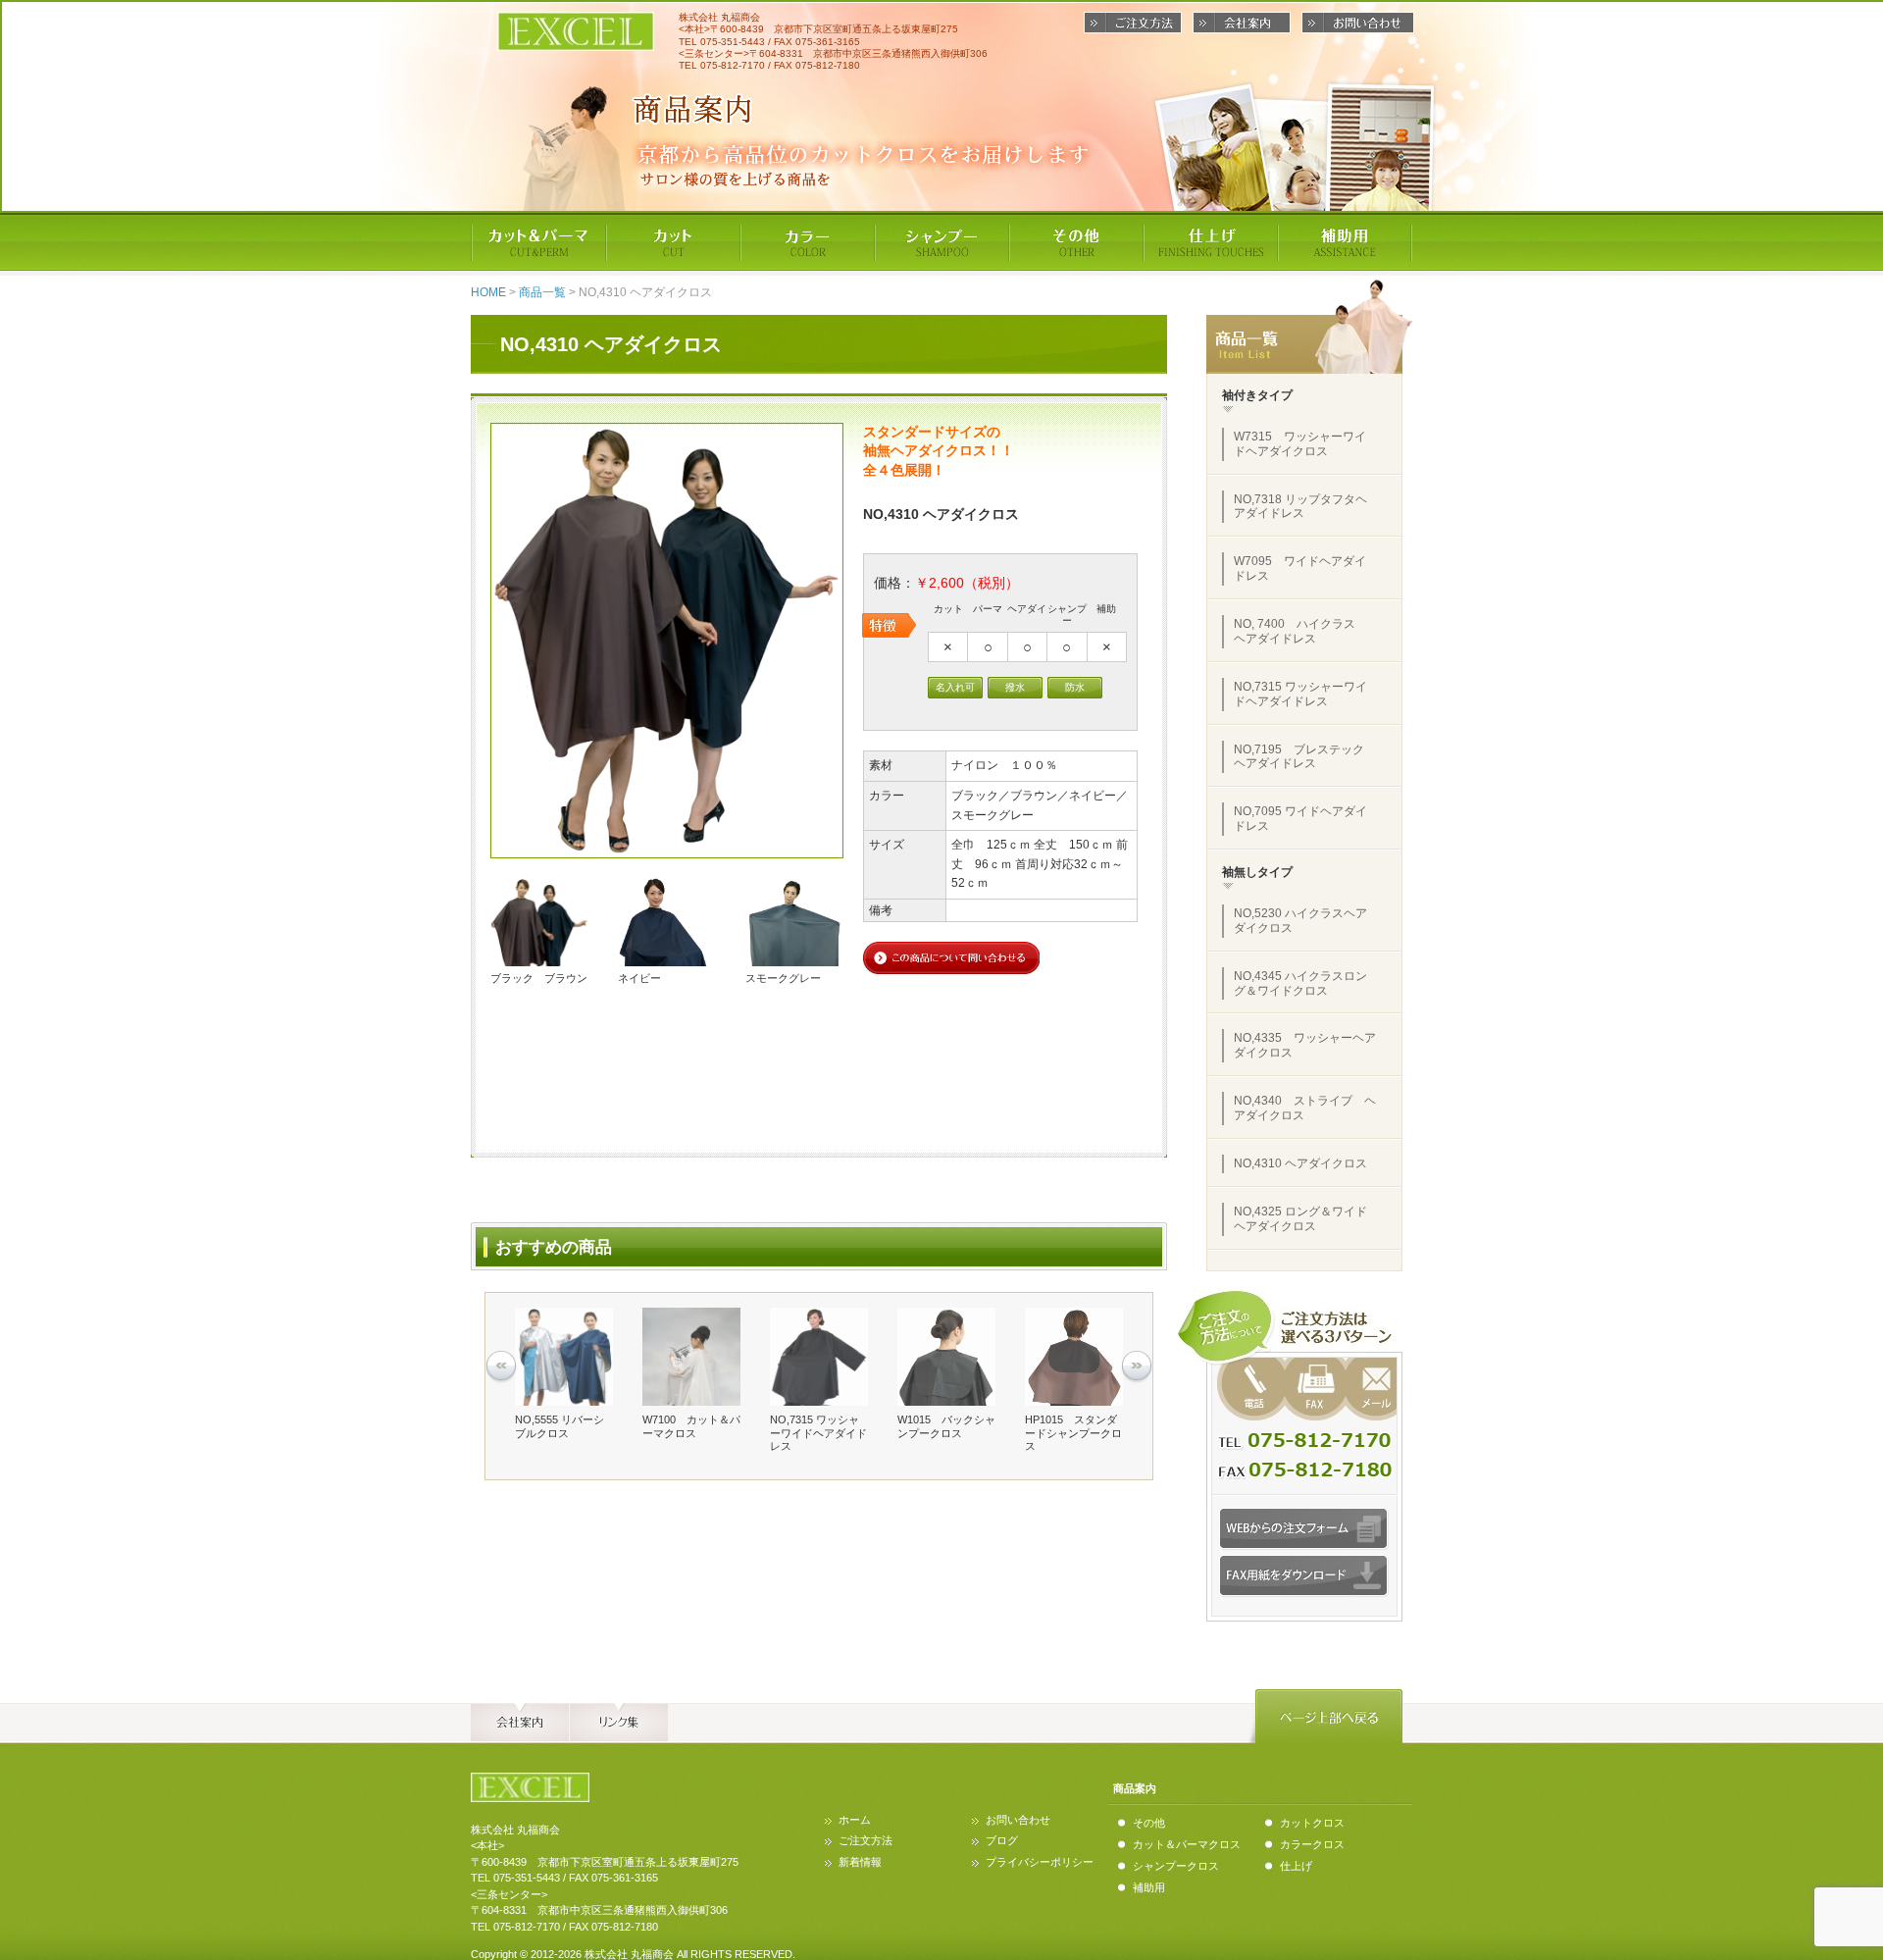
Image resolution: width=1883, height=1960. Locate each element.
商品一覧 (542, 292)
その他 (1149, 1823)
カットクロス (1312, 1823)
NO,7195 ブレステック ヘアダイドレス (1305, 757)
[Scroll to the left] (501, 1367)
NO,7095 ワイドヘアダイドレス (1300, 819)
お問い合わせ (1018, 1820)
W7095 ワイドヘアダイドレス (1300, 568)
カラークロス (1312, 1844)
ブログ (1002, 1840)
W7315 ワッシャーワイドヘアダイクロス (1300, 444)
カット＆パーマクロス (1187, 1844)
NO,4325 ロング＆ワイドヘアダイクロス (1300, 1219)
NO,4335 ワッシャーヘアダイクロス (1305, 1045)
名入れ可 (955, 687)
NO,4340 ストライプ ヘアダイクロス (1305, 1108)
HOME (488, 292)
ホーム (855, 1820)
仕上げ (1296, 1866)
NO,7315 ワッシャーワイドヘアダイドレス (1300, 694)
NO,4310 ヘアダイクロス (1300, 1163)
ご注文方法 (865, 1840)
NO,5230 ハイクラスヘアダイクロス (1300, 921)
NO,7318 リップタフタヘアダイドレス (1300, 507)
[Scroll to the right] (1137, 1367)
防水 (1075, 687)
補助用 (1149, 1887)
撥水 (1015, 687)
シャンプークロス (1176, 1866)
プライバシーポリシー (1040, 1862)
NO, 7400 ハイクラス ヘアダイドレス (1300, 631)
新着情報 (860, 1862)
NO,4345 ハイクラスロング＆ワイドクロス (1300, 983)
